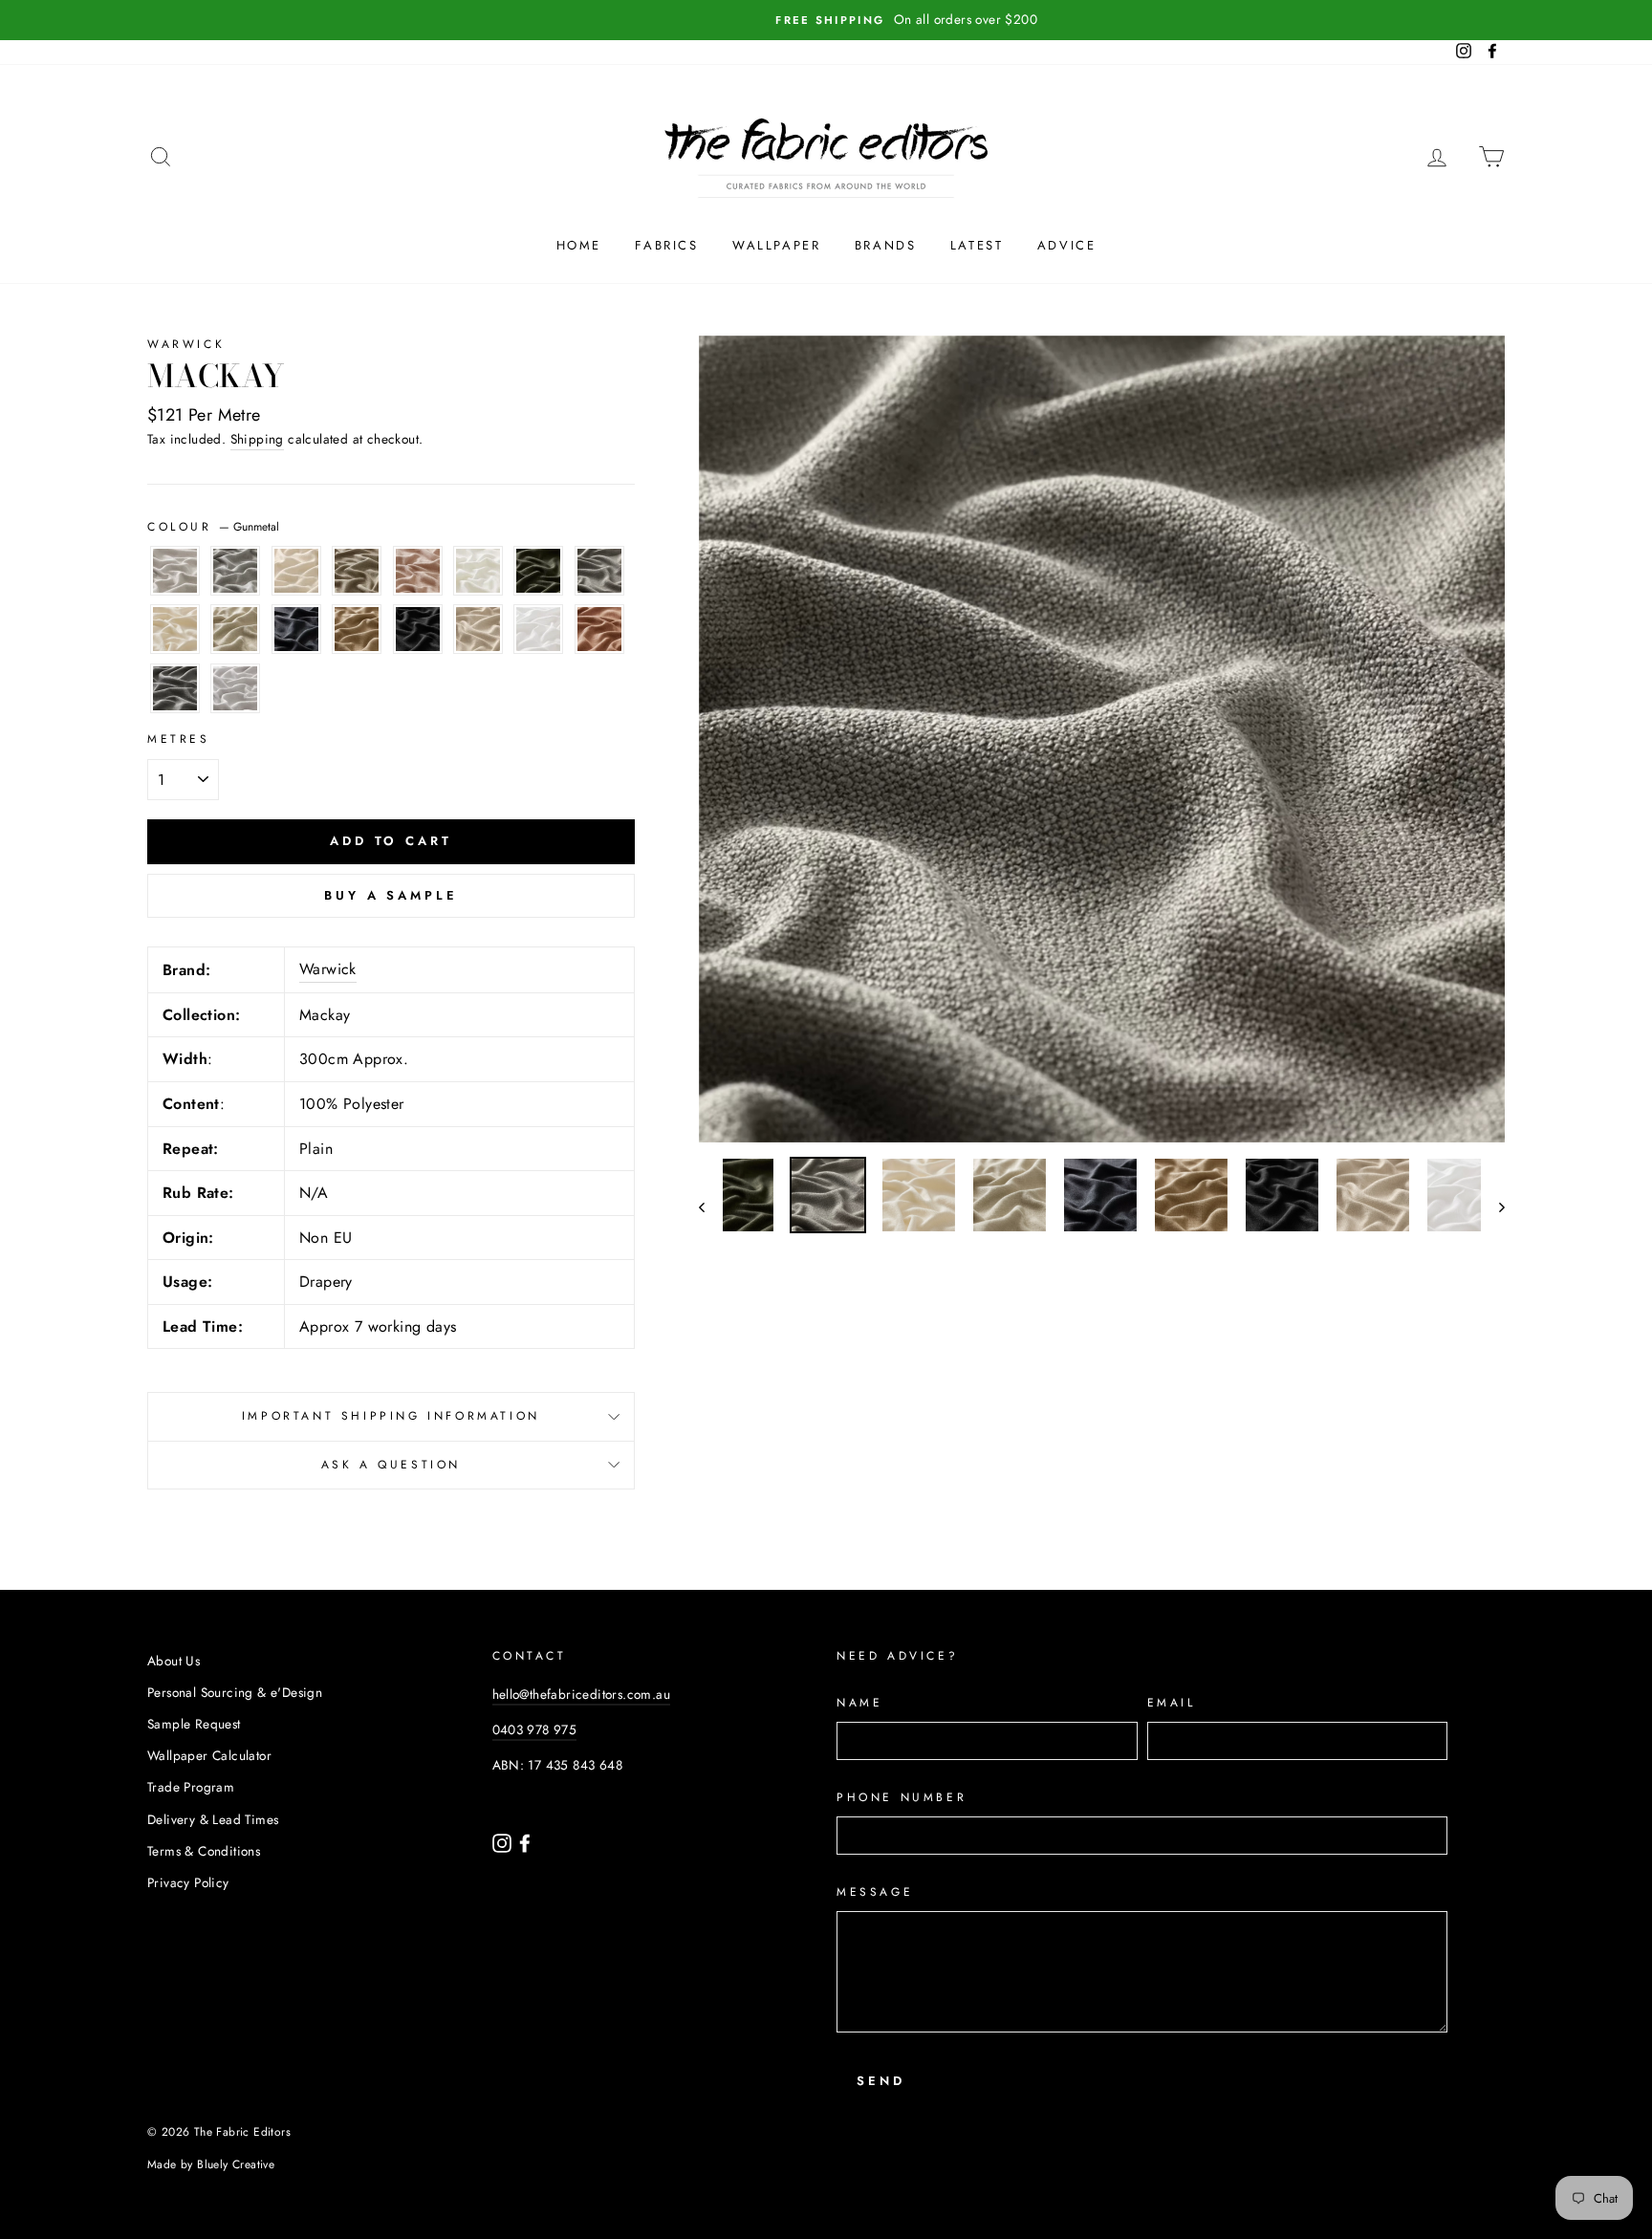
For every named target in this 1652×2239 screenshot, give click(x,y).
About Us (174, 1661)
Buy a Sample (391, 895)
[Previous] (711, 1207)
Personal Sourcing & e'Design (235, 1692)
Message (875, 1892)
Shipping (257, 439)
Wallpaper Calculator (209, 1755)
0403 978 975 (535, 1729)
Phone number (902, 1797)
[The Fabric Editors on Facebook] (525, 1841)
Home (579, 245)
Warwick (186, 344)
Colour (213, 527)
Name (859, 1703)
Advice (1067, 245)
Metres (179, 739)
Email (1172, 1703)
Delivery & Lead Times (213, 1819)
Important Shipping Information (391, 1416)
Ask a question (391, 1465)
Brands (886, 245)
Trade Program (191, 1787)
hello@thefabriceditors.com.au (582, 1694)
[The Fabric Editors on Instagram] (504, 1841)
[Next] (1493, 1207)
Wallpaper (776, 245)
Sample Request (194, 1724)
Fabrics (666, 245)
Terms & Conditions (204, 1851)
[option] (826, 20)
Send (881, 2081)
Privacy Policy (188, 1882)
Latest (977, 245)
